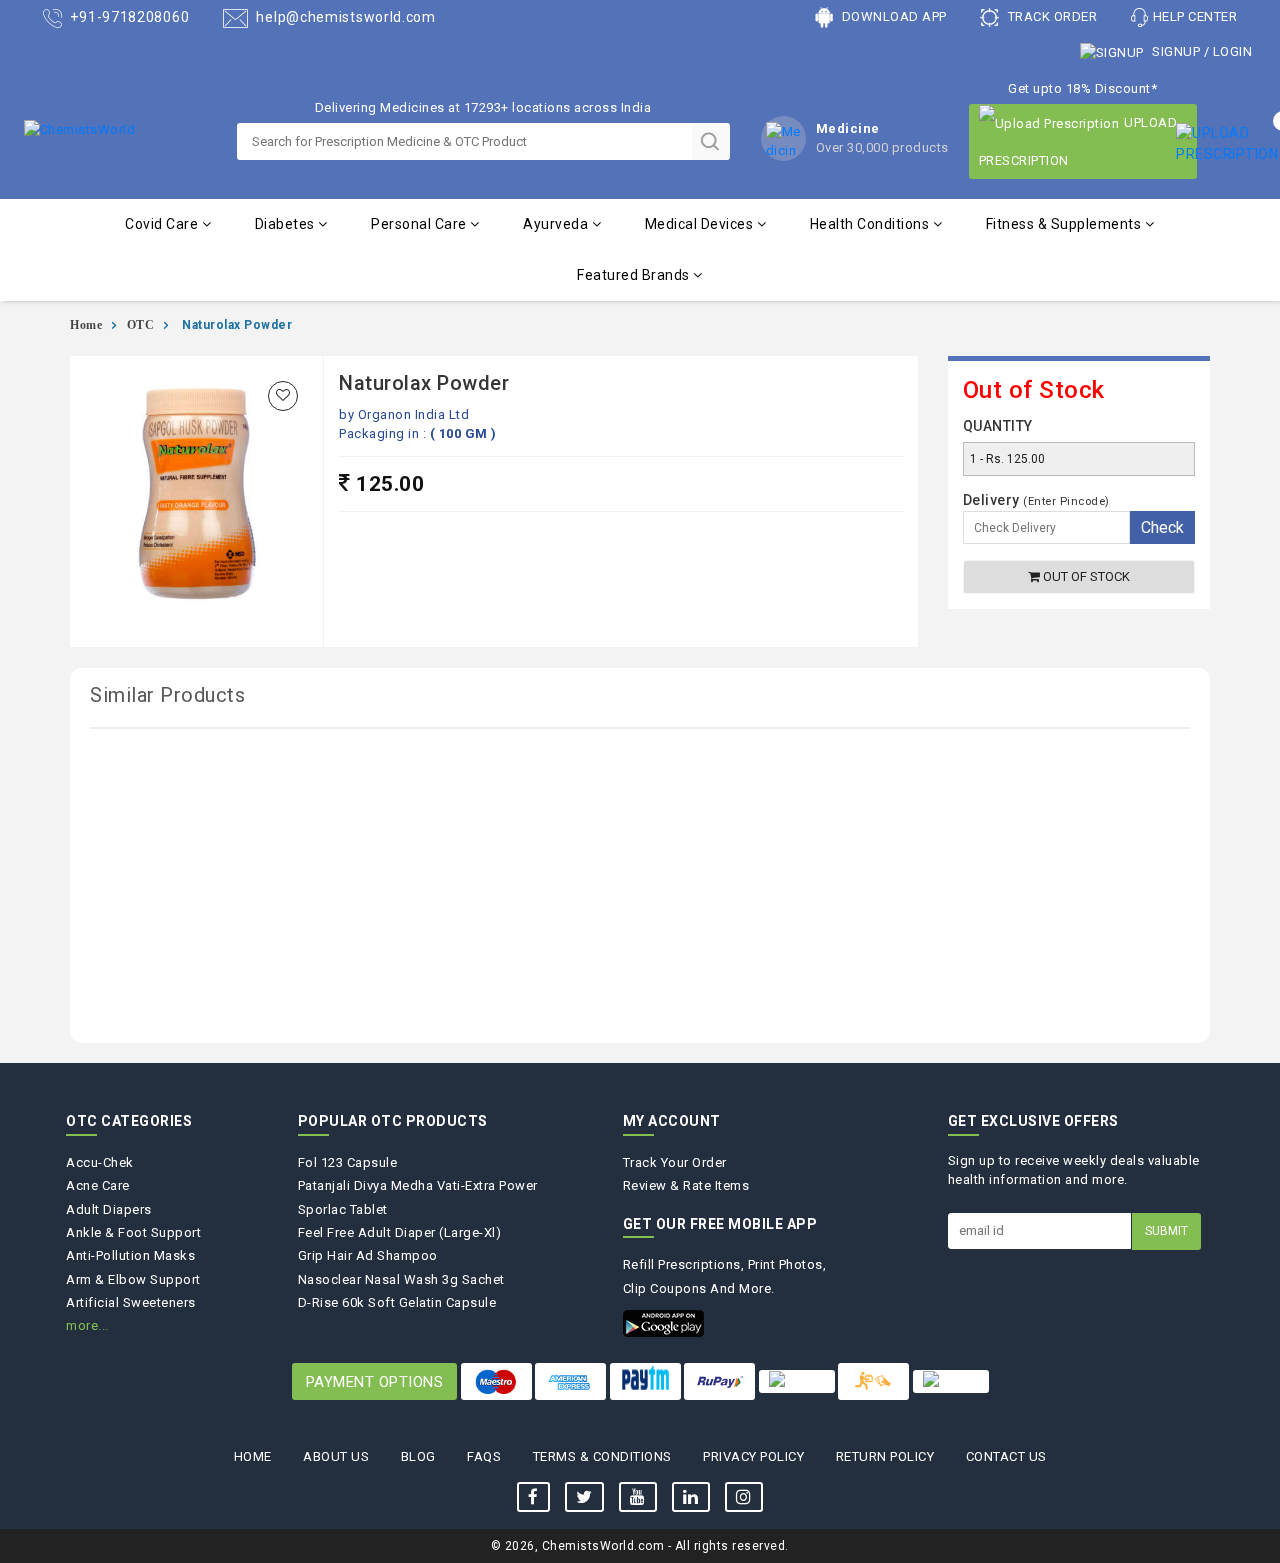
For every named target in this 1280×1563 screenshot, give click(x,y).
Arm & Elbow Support (133, 1279)
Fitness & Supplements (1065, 224)
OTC (141, 325)
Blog (418, 1456)
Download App (892, 16)
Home (86, 325)
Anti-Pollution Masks (130, 1255)
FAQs (484, 1456)
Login (1233, 51)
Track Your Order (675, 1162)
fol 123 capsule (348, 1162)
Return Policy (885, 1456)
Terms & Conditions (602, 1456)
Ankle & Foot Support (133, 1232)
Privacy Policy (753, 1456)
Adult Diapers (109, 1209)
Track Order (1050, 16)
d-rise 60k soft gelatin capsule (397, 1302)
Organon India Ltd (414, 414)
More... (87, 1325)
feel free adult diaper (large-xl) (400, 1232)
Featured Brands (635, 275)
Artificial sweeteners (131, 1302)
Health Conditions (871, 224)
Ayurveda (557, 224)
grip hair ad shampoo (368, 1255)
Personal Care (420, 224)
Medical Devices (701, 224)
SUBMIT (1166, 1231)
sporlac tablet (343, 1209)
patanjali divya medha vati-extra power (418, 1185)
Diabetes (287, 224)
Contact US (1006, 1456)
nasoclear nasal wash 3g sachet (401, 1279)
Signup (1176, 51)
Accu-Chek (100, 1162)
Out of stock (1085, 576)
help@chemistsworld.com (344, 17)
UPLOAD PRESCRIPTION (1078, 141)
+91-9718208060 (128, 17)
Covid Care (163, 224)
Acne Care (98, 1185)
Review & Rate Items (686, 1185)
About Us (336, 1456)
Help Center (1195, 16)
